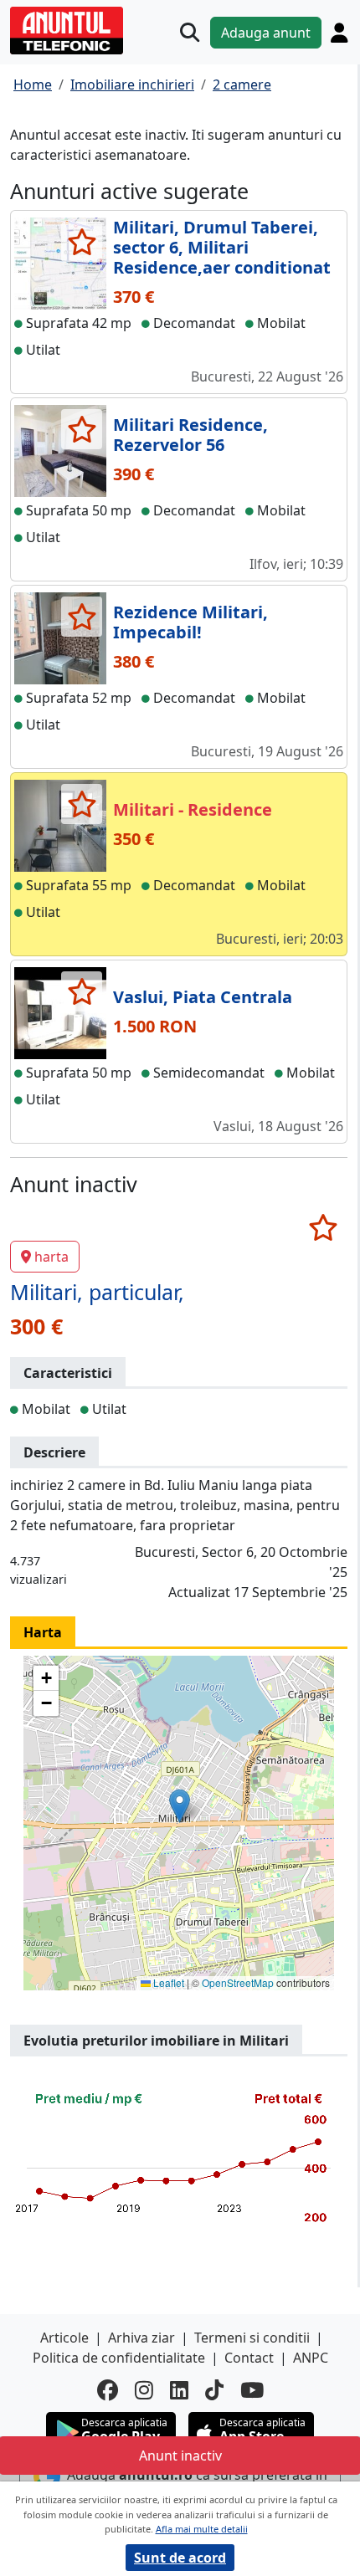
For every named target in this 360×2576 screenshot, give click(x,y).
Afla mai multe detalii (202, 2529)
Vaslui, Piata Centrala (203, 997)
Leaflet (167, 1982)
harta (51, 1257)
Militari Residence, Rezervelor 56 (190, 435)
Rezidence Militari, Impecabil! (190, 622)
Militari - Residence (193, 809)
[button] (180, 1806)
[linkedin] (179, 2390)
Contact (249, 2358)
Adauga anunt (266, 33)
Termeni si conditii (252, 2338)
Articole (64, 2338)
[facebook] (108, 2390)
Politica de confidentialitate (119, 2358)
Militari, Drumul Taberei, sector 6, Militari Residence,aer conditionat (222, 247)
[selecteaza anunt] (82, 242)
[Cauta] (190, 32)
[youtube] (252, 2390)
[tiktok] (214, 2390)
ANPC (311, 2358)
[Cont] (339, 33)
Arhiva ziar (141, 2338)
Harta (43, 1632)
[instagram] (144, 2390)
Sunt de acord (180, 2558)
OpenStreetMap (238, 1982)
